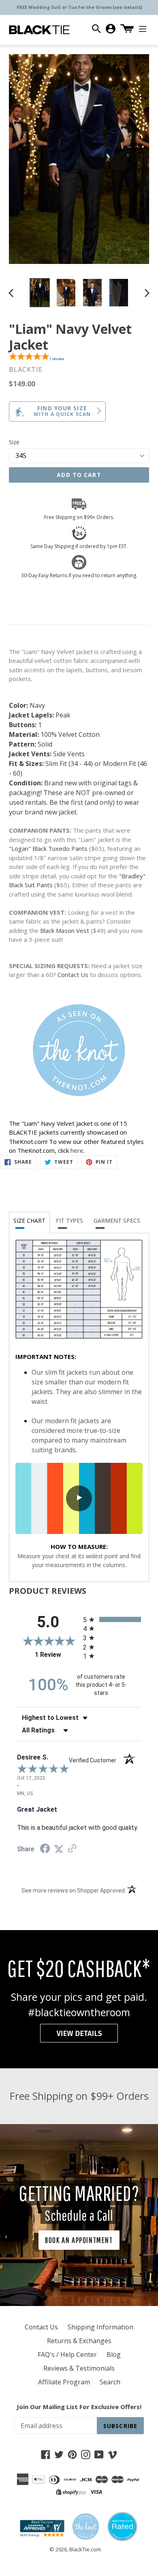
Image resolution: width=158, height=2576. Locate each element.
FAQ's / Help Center (67, 2354)
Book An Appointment (79, 2240)
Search (110, 2382)
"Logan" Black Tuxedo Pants (48, 848)
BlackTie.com (85, 2549)
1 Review (57, 1655)
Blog (114, 2354)
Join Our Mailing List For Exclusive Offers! (79, 2407)
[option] (39, 293)
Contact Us (73, 975)
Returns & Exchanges (79, 2341)
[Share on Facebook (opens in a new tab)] (45, 1849)
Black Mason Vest (65, 930)
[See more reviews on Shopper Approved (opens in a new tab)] (72, 1849)
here (77, 1150)
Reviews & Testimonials (79, 2368)
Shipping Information (100, 2327)
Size (14, 442)
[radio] (112, 1619)
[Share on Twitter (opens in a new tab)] (59, 1849)
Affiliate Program (64, 2382)
